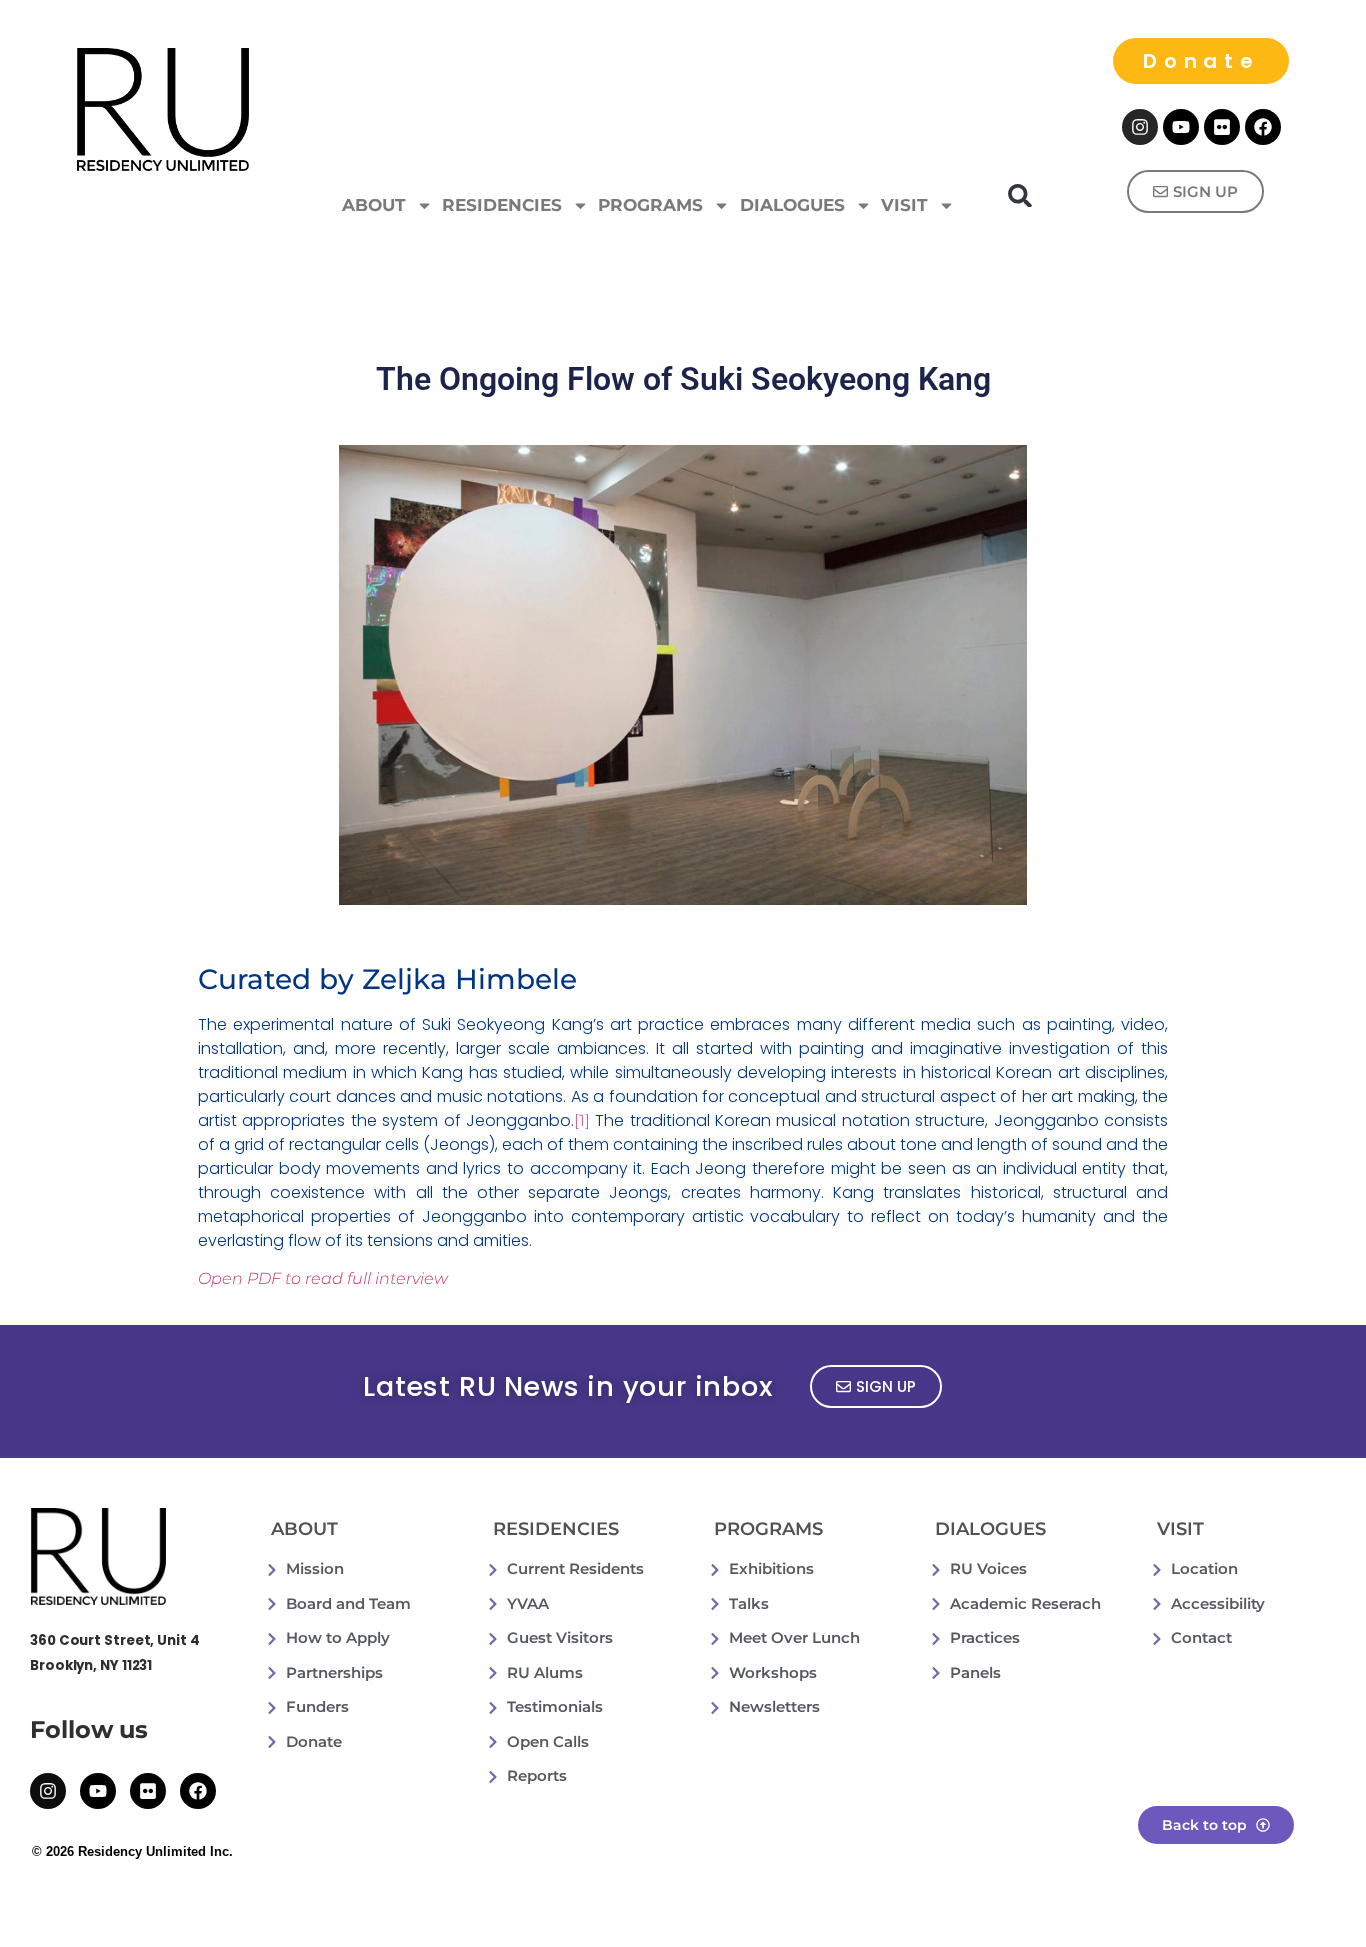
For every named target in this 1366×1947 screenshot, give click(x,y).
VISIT (904, 205)
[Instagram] (1140, 127)
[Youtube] (1181, 127)
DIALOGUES (792, 205)
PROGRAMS (650, 205)
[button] (1020, 195)
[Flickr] (1222, 127)
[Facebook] (1263, 127)
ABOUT (374, 205)
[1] (582, 1120)
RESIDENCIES (502, 205)
